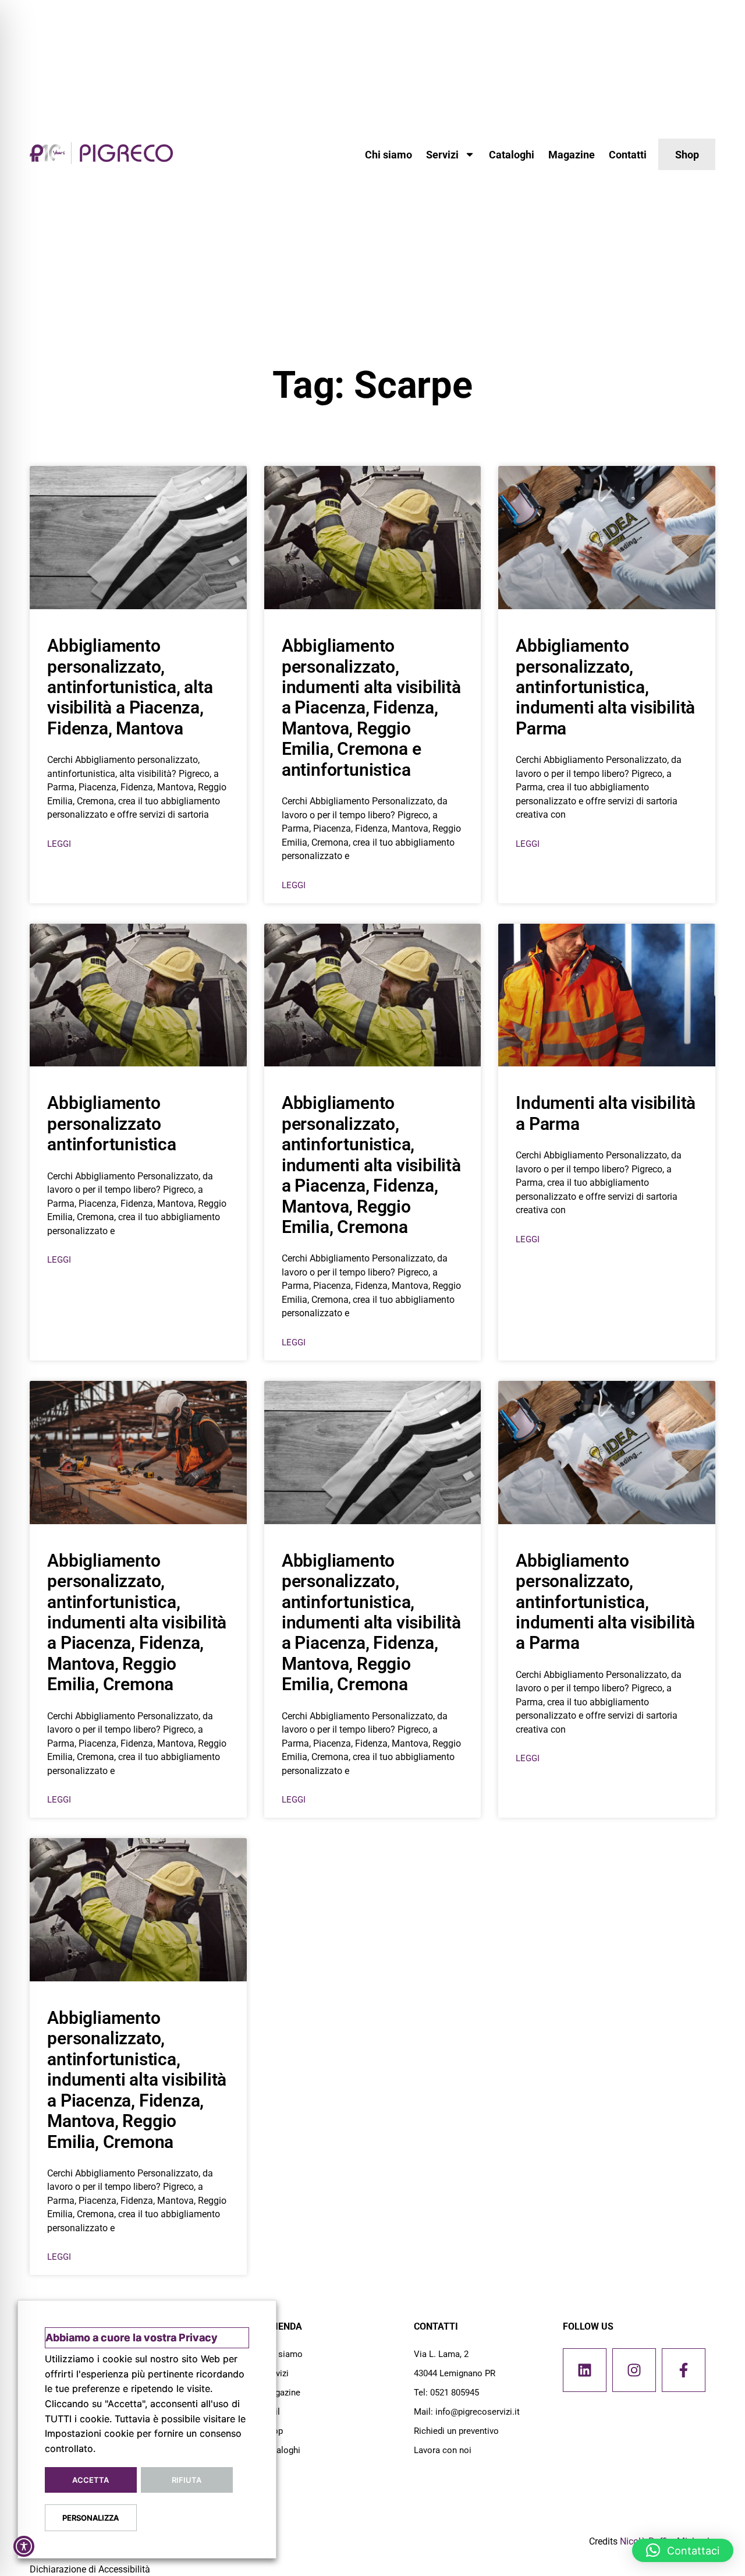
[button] (683, 2550)
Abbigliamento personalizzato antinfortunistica (112, 1123)
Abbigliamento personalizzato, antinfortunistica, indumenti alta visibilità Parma (605, 687)
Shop (273, 2431)
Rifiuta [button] (187, 2480)
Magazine (572, 155)
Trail (272, 2412)
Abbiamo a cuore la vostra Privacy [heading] (132, 2338)
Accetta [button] (91, 2480)
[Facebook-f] (684, 2370)
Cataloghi (512, 155)
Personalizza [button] (91, 2518)
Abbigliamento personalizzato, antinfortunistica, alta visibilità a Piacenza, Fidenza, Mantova (130, 687)
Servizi (442, 155)
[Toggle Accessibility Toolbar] (24, 2546)
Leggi (59, 844)
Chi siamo (389, 155)
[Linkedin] (585, 2370)
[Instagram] (634, 2370)
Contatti (628, 155)
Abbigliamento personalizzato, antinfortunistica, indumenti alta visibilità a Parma (605, 1602)
